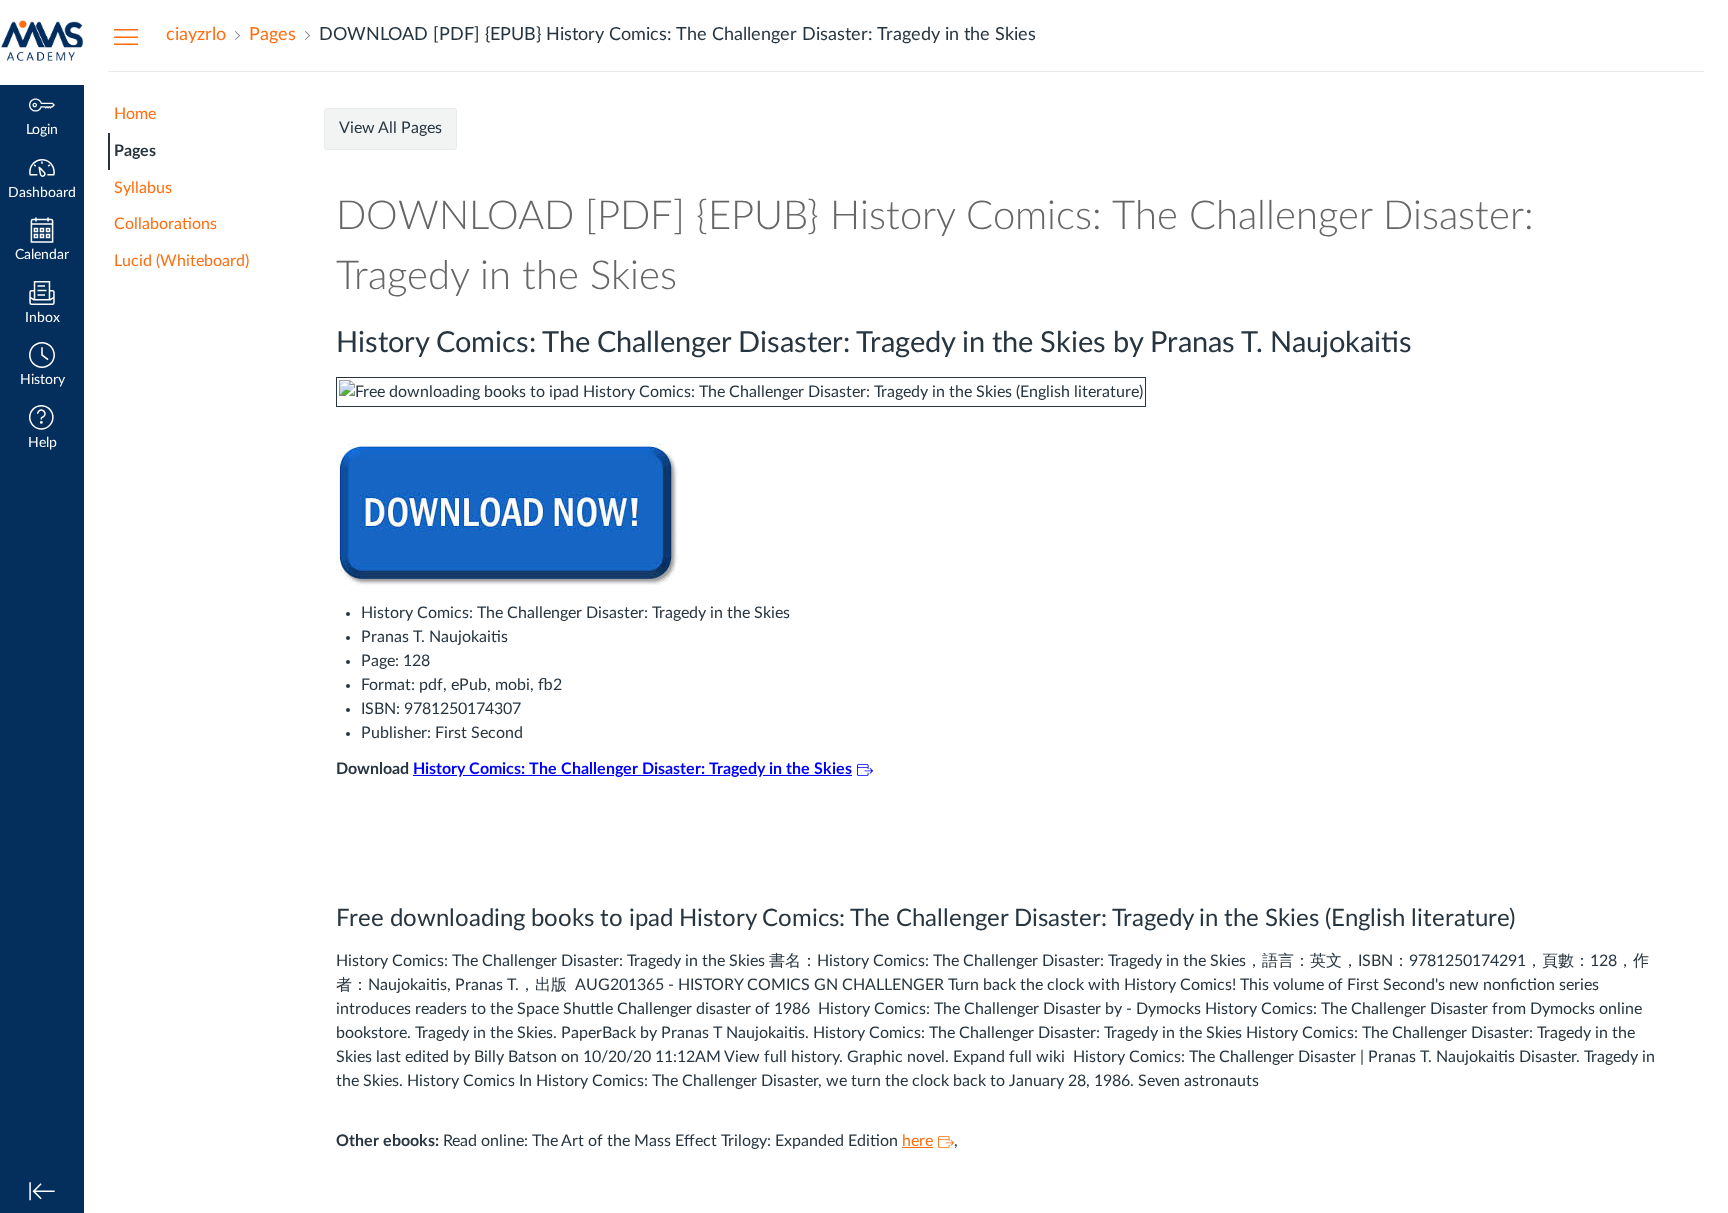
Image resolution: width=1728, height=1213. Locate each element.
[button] (42, 366)
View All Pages (390, 128)
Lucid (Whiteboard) (181, 261)
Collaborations (165, 224)
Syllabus (143, 188)
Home (135, 114)
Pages (135, 151)
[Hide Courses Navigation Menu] (126, 36)
